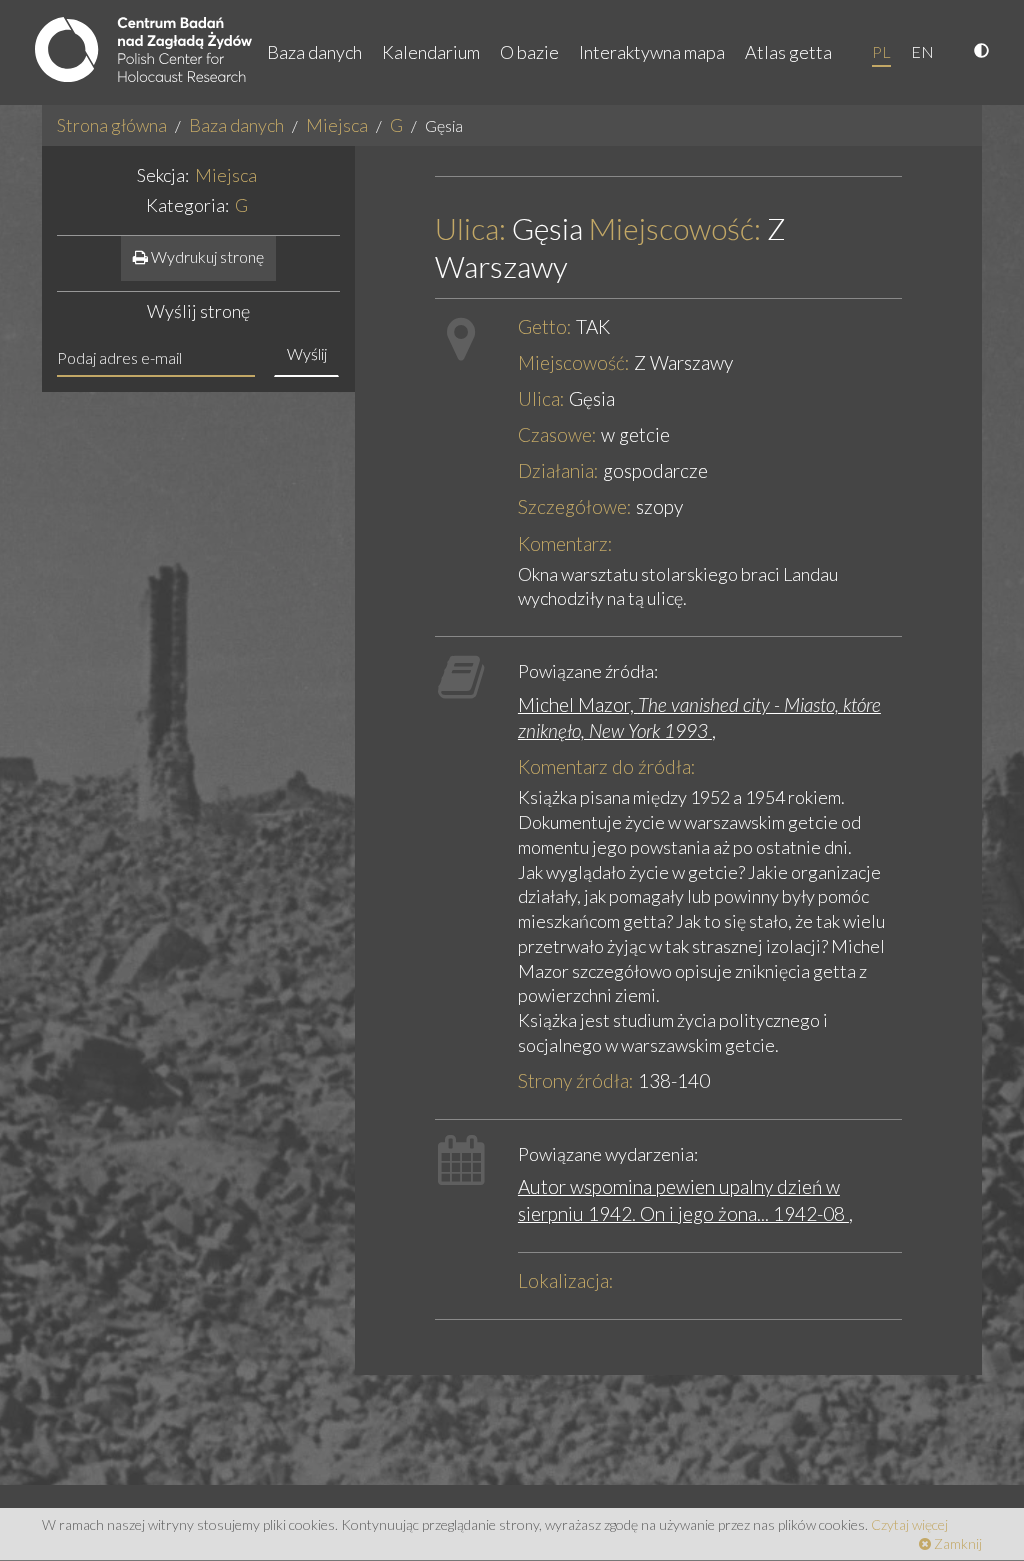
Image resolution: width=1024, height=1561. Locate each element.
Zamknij (956, 1543)
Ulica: (470, 228)
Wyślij (307, 353)
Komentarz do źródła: (607, 766)
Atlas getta (788, 52)
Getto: (545, 326)
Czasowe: (557, 434)
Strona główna (112, 125)
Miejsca (337, 125)
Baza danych (314, 52)
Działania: (558, 470)
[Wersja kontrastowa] (984, 52)
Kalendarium (431, 52)
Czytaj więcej (909, 1524)
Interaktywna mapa (652, 52)
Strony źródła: (576, 1080)
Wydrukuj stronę (206, 256)
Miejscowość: (675, 228)
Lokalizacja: (566, 1280)
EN (922, 51)
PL (881, 51)
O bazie (529, 52)
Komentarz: (565, 543)
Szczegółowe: (575, 506)
